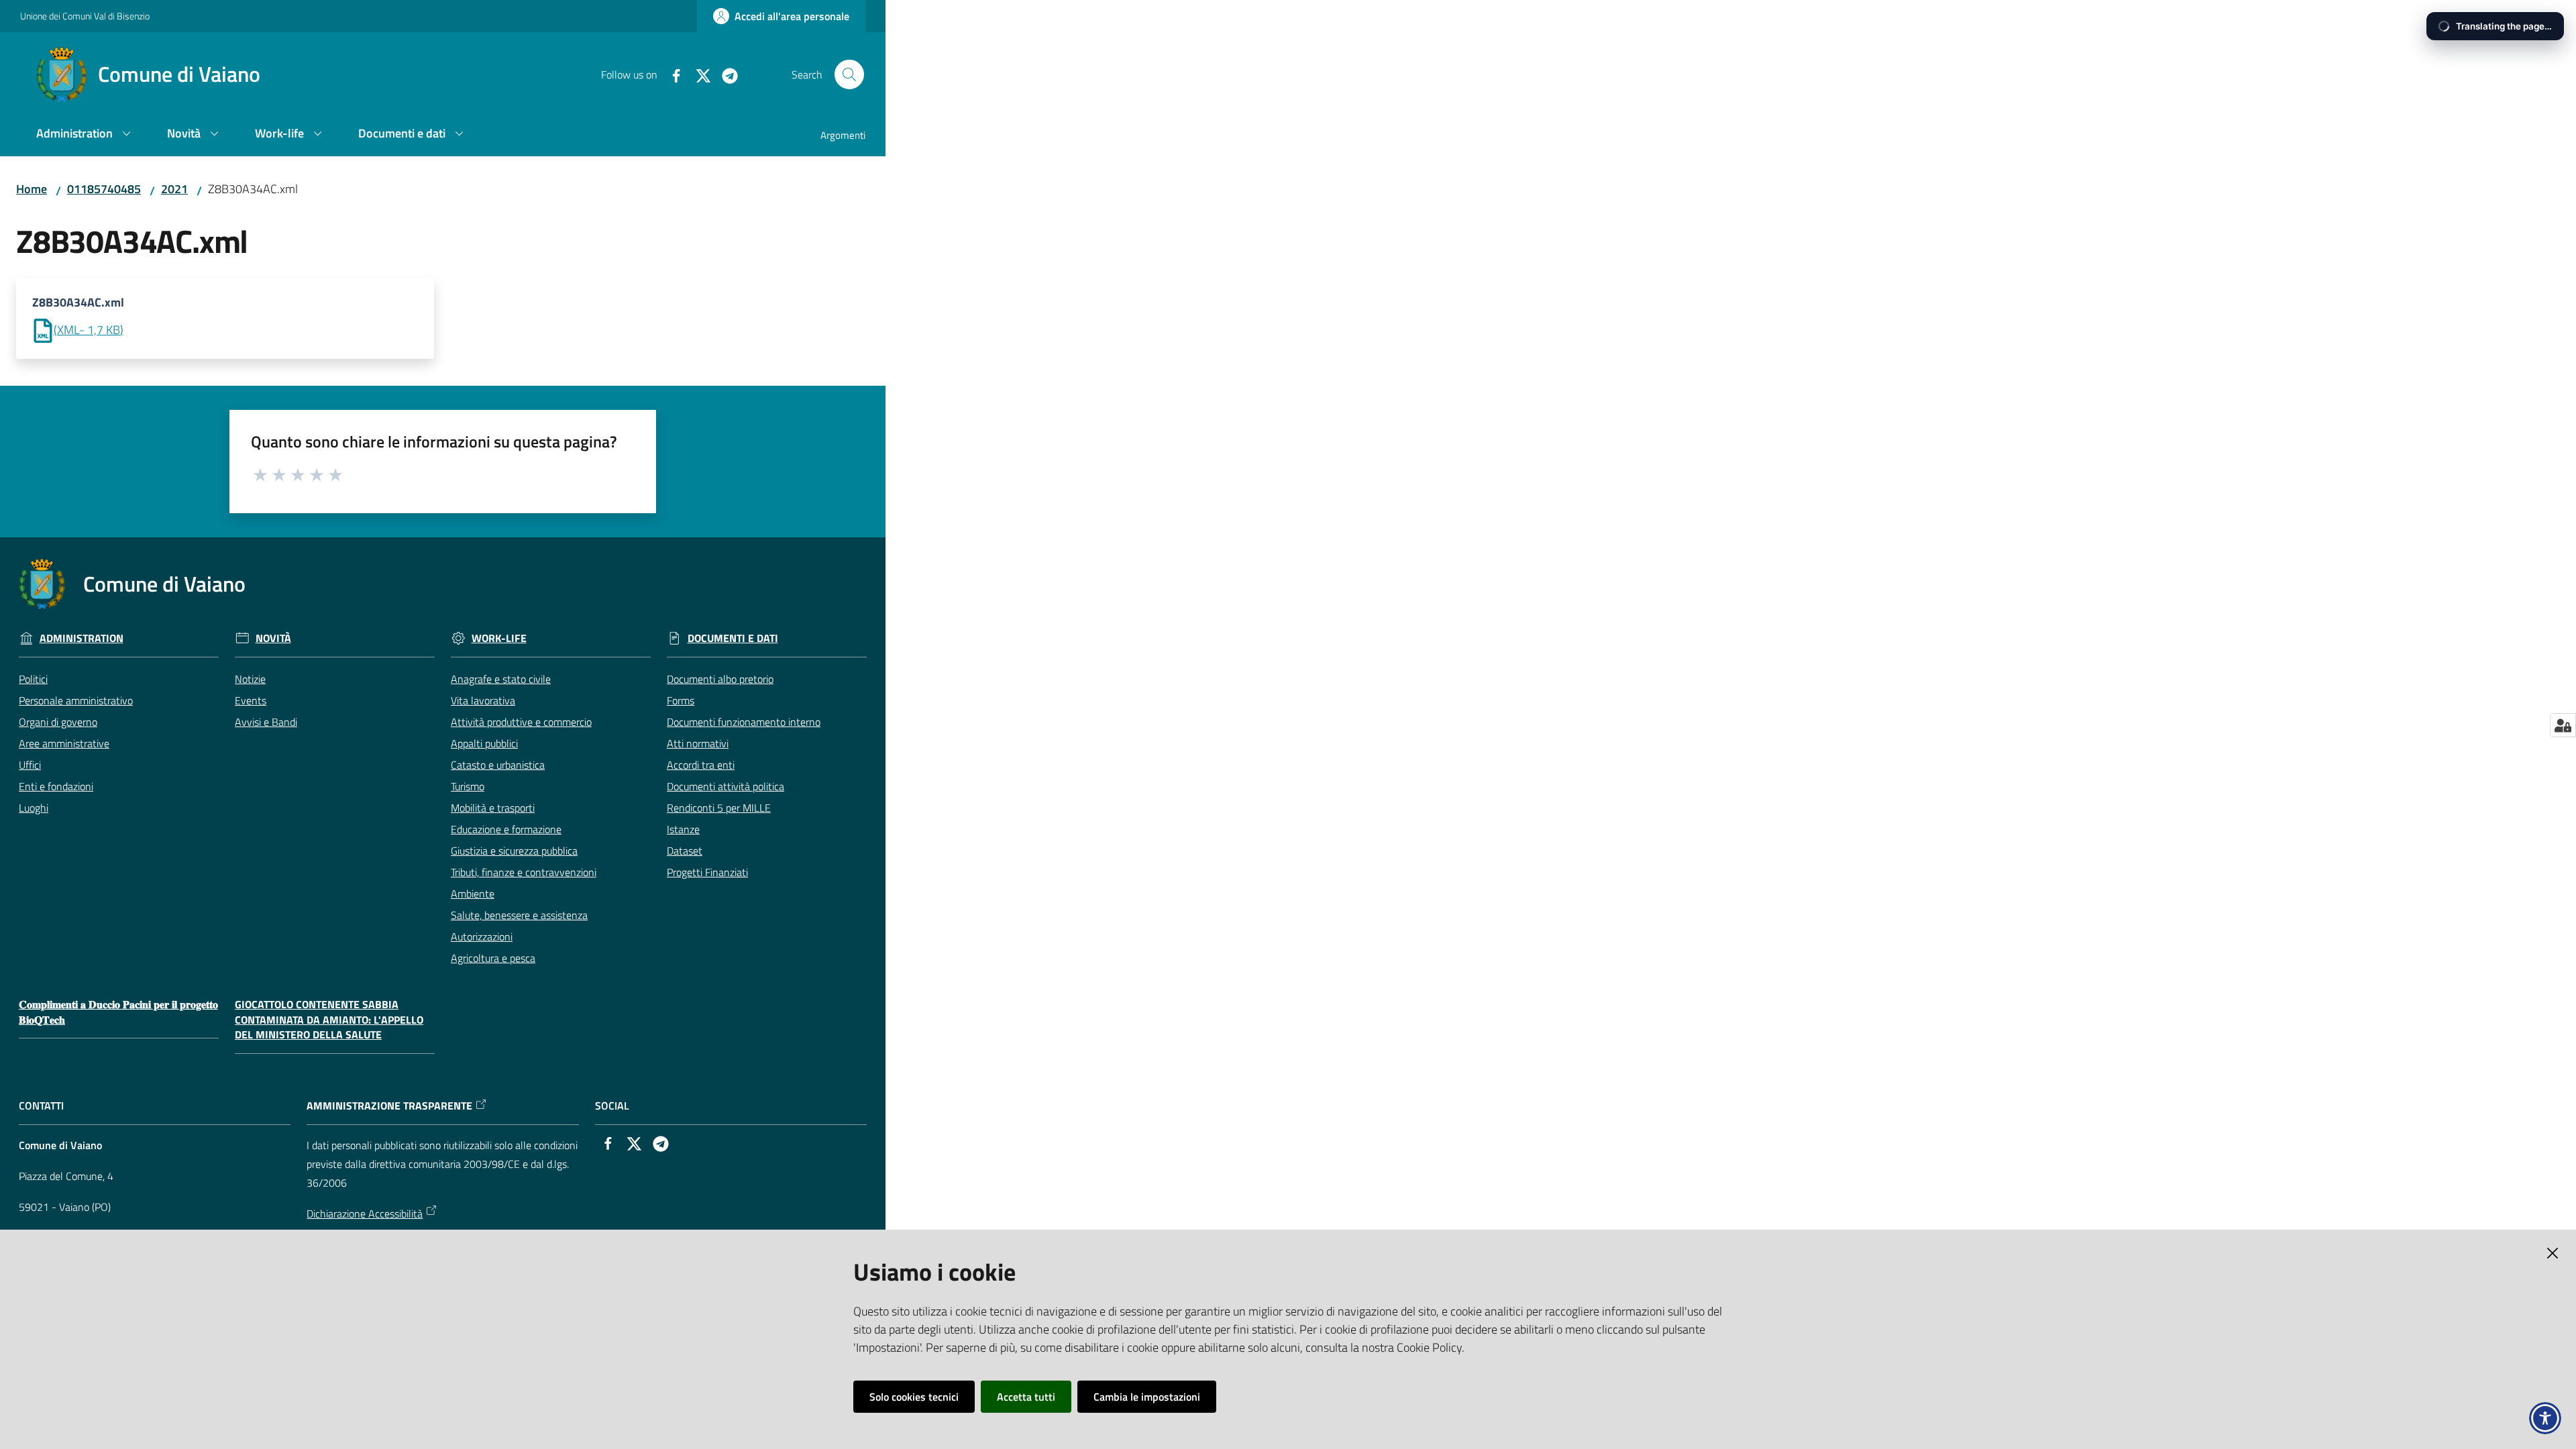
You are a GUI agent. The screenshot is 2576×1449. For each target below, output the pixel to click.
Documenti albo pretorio (720, 679)
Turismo (468, 786)
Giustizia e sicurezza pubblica (514, 851)
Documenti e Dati (733, 638)
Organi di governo (58, 722)
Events (251, 700)
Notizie (250, 679)
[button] (849, 74)
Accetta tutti (1026, 1397)
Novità (273, 638)
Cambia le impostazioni (1147, 1397)
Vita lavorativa (483, 700)
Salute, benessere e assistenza (519, 915)
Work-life (499, 638)
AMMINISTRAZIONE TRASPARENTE (389, 1106)
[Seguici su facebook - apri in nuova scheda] (671, 74)
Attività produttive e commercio (521, 722)
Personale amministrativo (76, 700)
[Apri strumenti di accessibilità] (2545, 1418)
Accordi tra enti (701, 765)
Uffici (30, 765)
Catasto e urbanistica (498, 765)
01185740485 (104, 189)
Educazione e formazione (506, 829)
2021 (174, 189)
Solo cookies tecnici (914, 1397)
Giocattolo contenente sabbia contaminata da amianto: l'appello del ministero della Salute (329, 1020)
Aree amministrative (64, 743)
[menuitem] (86, 135)
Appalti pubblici (484, 743)
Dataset (685, 851)
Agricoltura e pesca (493, 958)
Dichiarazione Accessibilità (365, 1214)
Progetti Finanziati (707, 872)
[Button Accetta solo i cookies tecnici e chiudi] (2553, 1253)
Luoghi (34, 808)
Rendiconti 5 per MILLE (719, 808)
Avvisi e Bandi (266, 722)
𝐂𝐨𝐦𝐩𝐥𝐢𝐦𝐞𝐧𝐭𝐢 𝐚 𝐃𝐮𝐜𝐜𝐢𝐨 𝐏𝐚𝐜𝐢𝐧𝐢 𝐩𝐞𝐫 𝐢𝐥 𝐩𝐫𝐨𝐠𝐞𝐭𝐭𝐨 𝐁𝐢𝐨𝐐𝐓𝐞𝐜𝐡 (118, 1012)
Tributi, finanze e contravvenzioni (524, 872)
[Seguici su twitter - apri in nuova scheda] (698, 74)
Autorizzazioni (482, 936)
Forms (681, 700)
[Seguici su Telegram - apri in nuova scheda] (724, 74)
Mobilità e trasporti (493, 808)
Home (32, 189)
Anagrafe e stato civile (501, 679)
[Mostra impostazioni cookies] (2563, 725)
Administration (82, 638)
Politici (33, 679)
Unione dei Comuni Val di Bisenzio (85, 16)
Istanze (683, 829)
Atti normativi (698, 743)
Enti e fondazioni (56, 786)
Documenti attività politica (726, 786)
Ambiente (473, 894)
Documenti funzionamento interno (744, 722)
